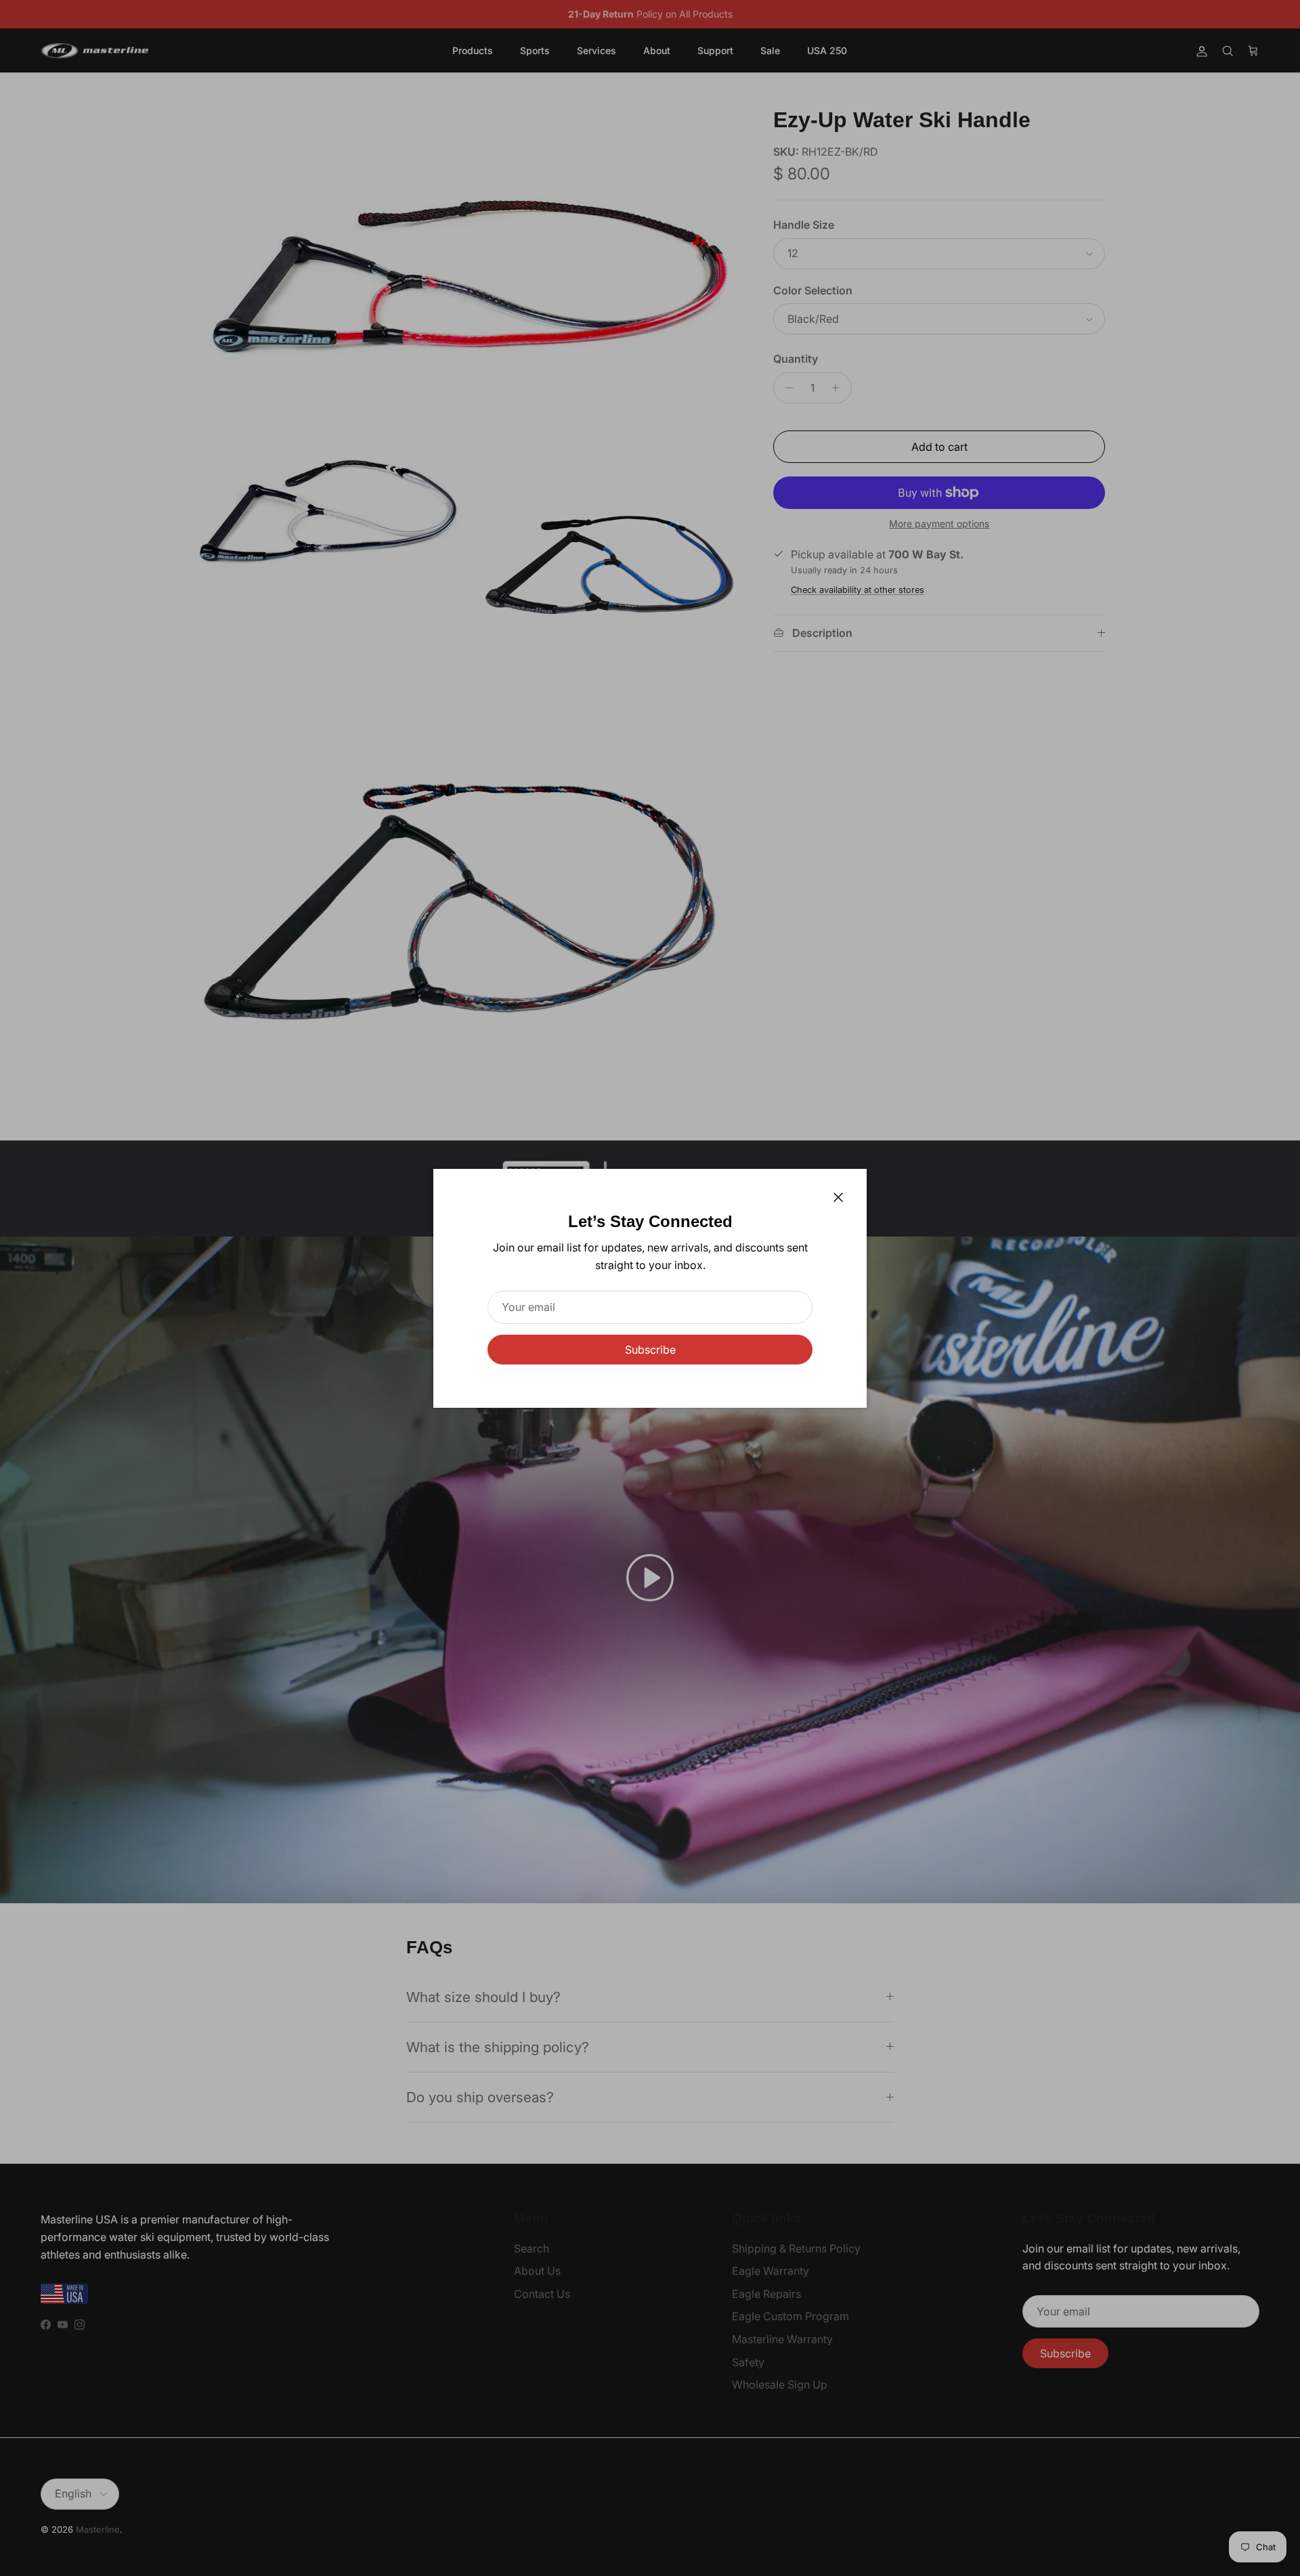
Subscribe (650, 1350)
